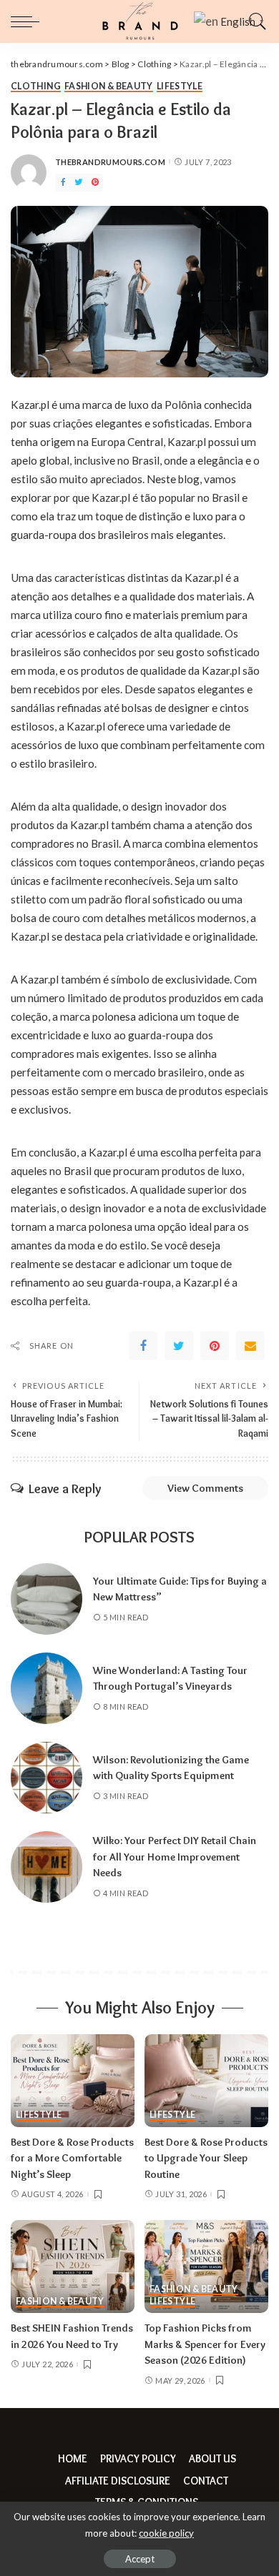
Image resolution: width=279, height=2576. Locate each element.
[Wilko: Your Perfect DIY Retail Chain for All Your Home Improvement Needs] (46, 1867)
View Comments (205, 1488)
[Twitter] (79, 183)
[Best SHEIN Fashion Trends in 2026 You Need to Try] (73, 2267)
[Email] (250, 1346)
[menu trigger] (29, 21)
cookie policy (166, 2533)
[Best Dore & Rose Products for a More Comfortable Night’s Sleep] (73, 2081)
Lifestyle (180, 87)
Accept (140, 2559)
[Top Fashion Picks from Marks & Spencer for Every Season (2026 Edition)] (206, 2267)
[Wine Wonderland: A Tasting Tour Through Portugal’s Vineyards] (46, 1688)
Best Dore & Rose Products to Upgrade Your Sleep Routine (206, 2158)
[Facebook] (63, 183)
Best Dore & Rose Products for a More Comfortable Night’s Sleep (72, 2158)
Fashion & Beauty (109, 87)
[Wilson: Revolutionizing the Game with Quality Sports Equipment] (46, 1778)
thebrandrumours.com (110, 162)
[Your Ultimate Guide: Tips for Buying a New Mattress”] (46, 1599)
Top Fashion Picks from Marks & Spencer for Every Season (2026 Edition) (205, 2344)
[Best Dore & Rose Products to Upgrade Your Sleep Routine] (206, 2081)
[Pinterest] (95, 183)
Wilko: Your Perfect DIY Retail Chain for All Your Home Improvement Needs (175, 1857)
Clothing (36, 87)
